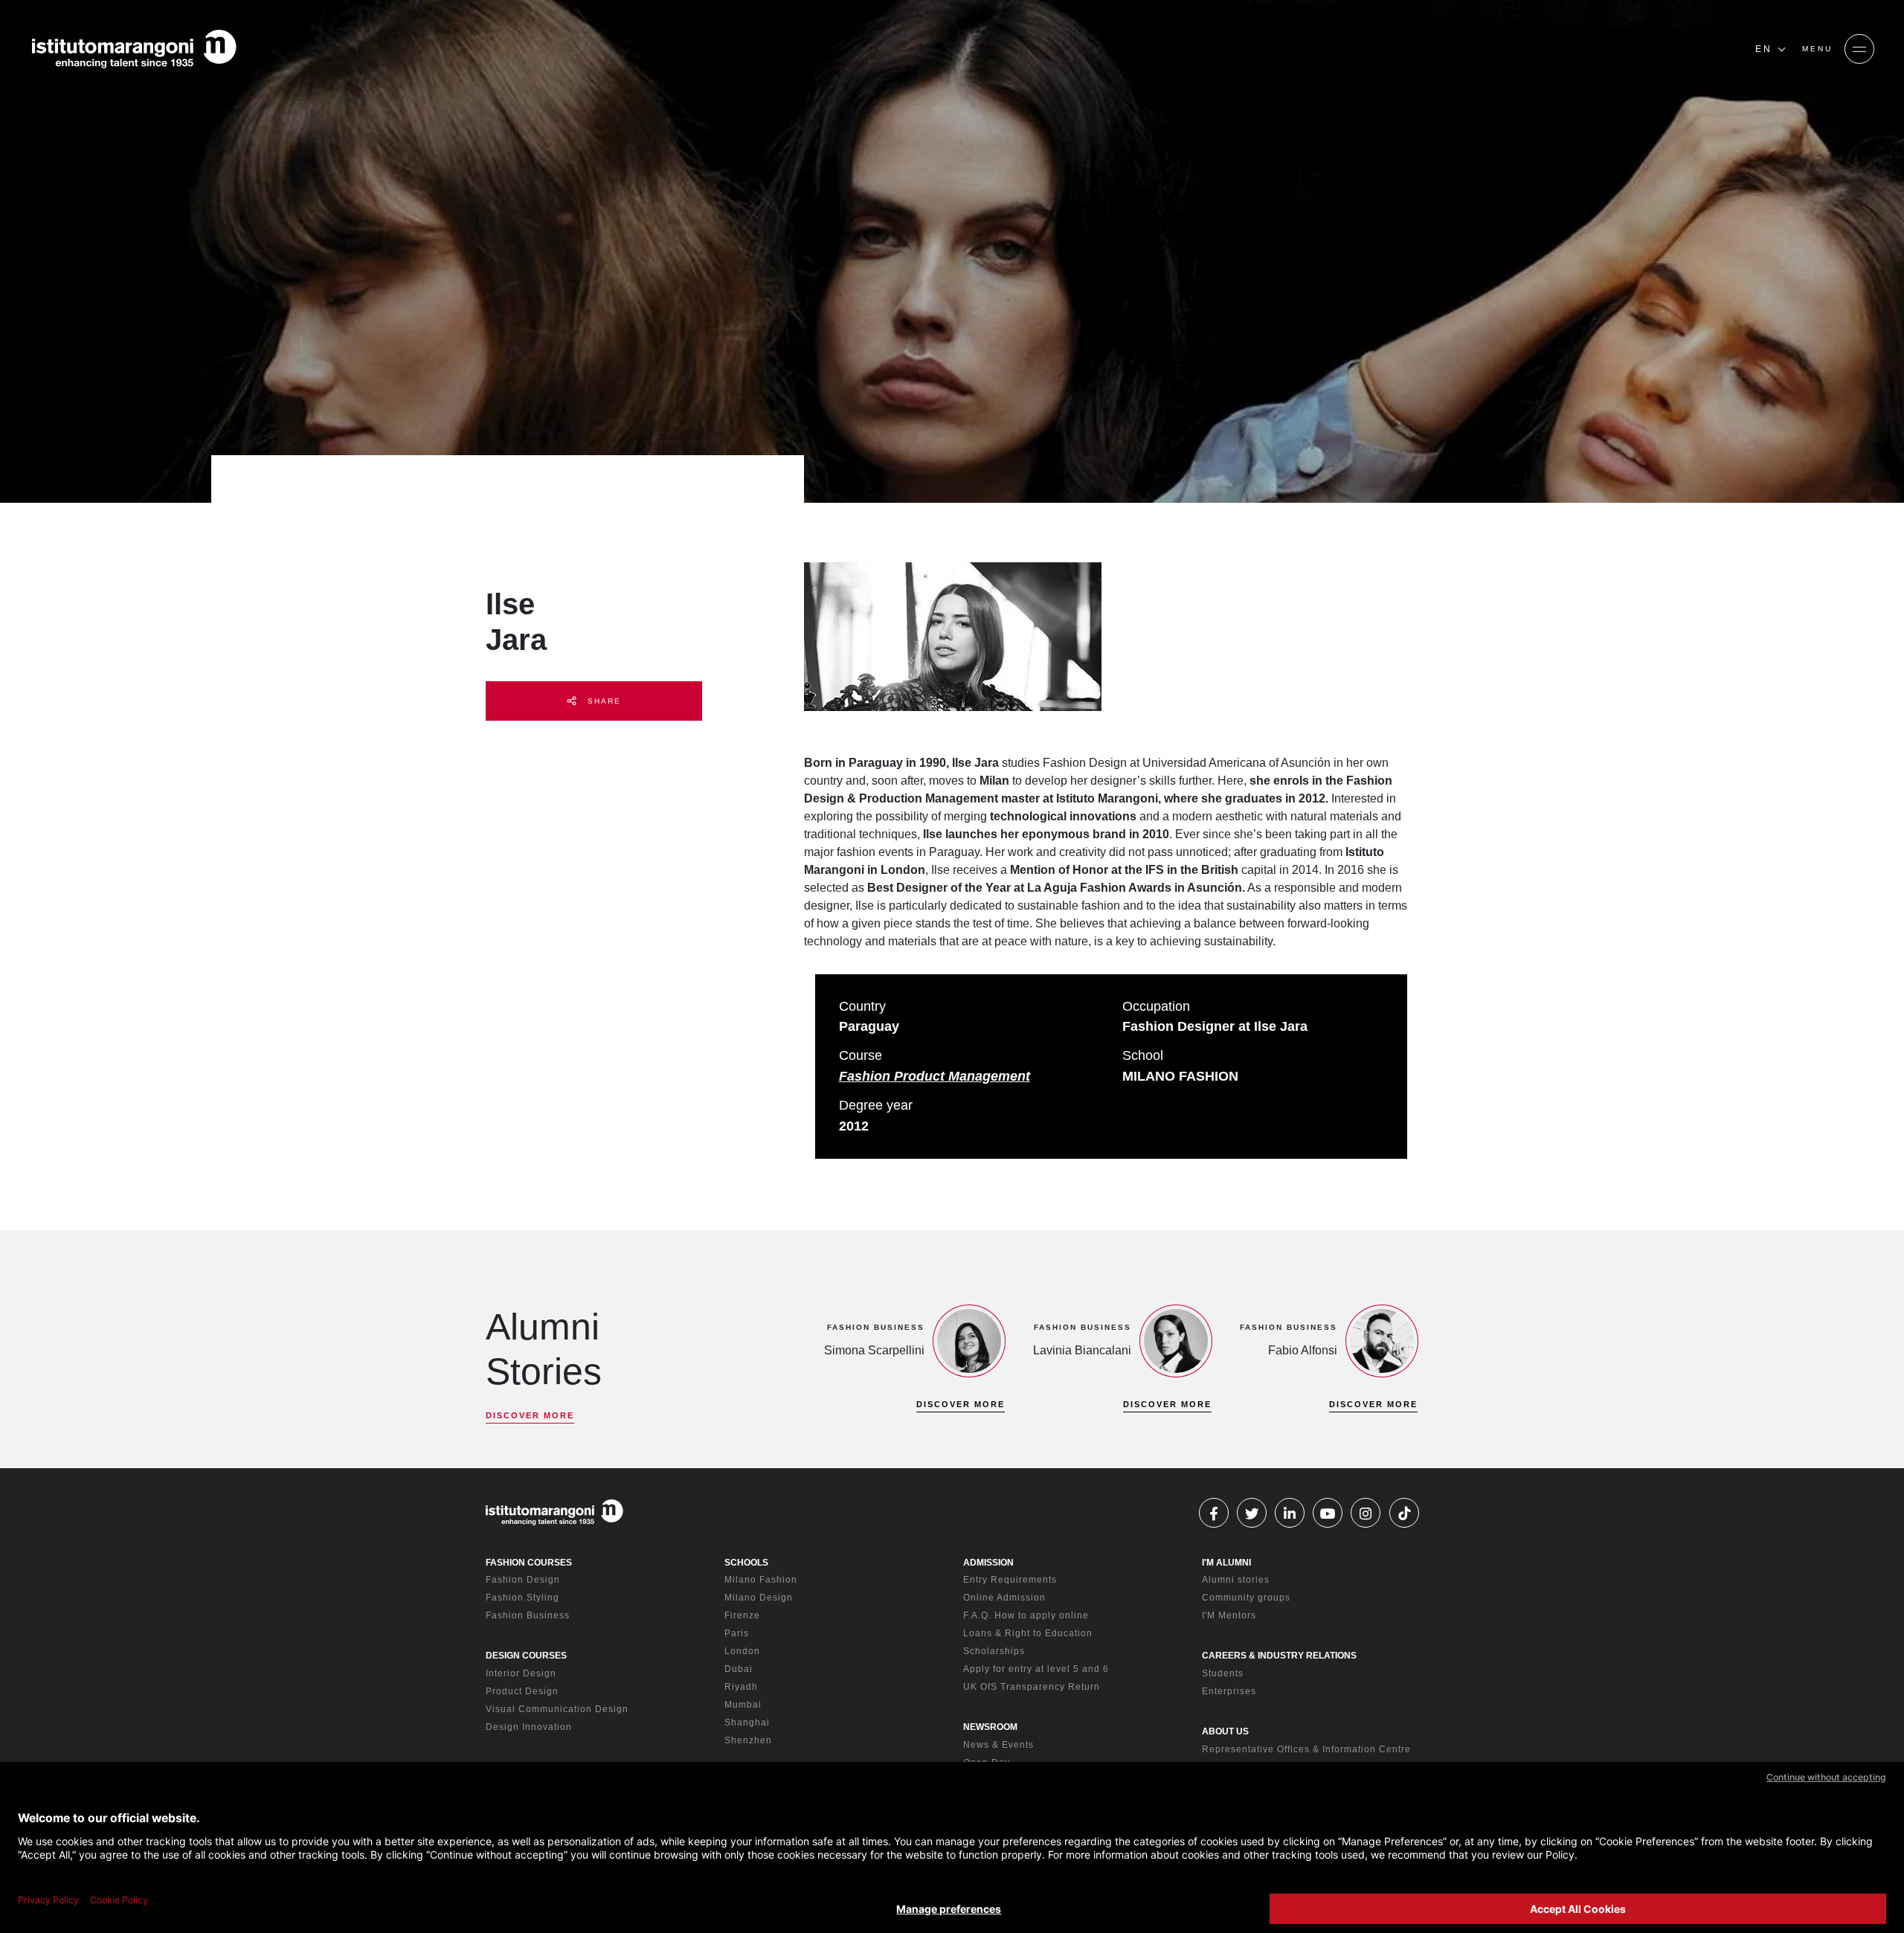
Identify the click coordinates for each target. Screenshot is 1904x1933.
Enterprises (1229, 1691)
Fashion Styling (522, 1598)
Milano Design (759, 1598)
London (742, 1651)
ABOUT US (1225, 1731)
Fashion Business (528, 1615)
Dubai (739, 1669)
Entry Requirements (1010, 1580)
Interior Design (521, 1673)
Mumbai (743, 1705)
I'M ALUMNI (1226, 1563)
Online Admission (1004, 1598)
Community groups (1246, 1598)
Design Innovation (529, 1727)
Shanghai (747, 1723)
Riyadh (741, 1687)
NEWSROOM (990, 1727)
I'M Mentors (1229, 1615)
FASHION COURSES (529, 1563)
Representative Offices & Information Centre (1306, 1749)
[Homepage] (134, 49)
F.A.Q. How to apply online (1026, 1615)
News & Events (998, 1745)
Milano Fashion (761, 1580)
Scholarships (994, 1651)
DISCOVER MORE (530, 1415)
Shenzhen (748, 1740)
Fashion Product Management (935, 1076)
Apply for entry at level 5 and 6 (1036, 1669)
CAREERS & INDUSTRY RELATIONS (1279, 1656)
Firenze (742, 1615)
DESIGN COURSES (526, 1656)
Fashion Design (523, 1580)
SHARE (602, 701)
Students (1223, 1673)
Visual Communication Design (557, 1709)
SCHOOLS (746, 1563)
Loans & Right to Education (1028, 1633)
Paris (737, 1633)
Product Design (522, 1691)
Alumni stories (1236, 1580)
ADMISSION (988, 1563)
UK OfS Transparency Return (1032, 1687)
